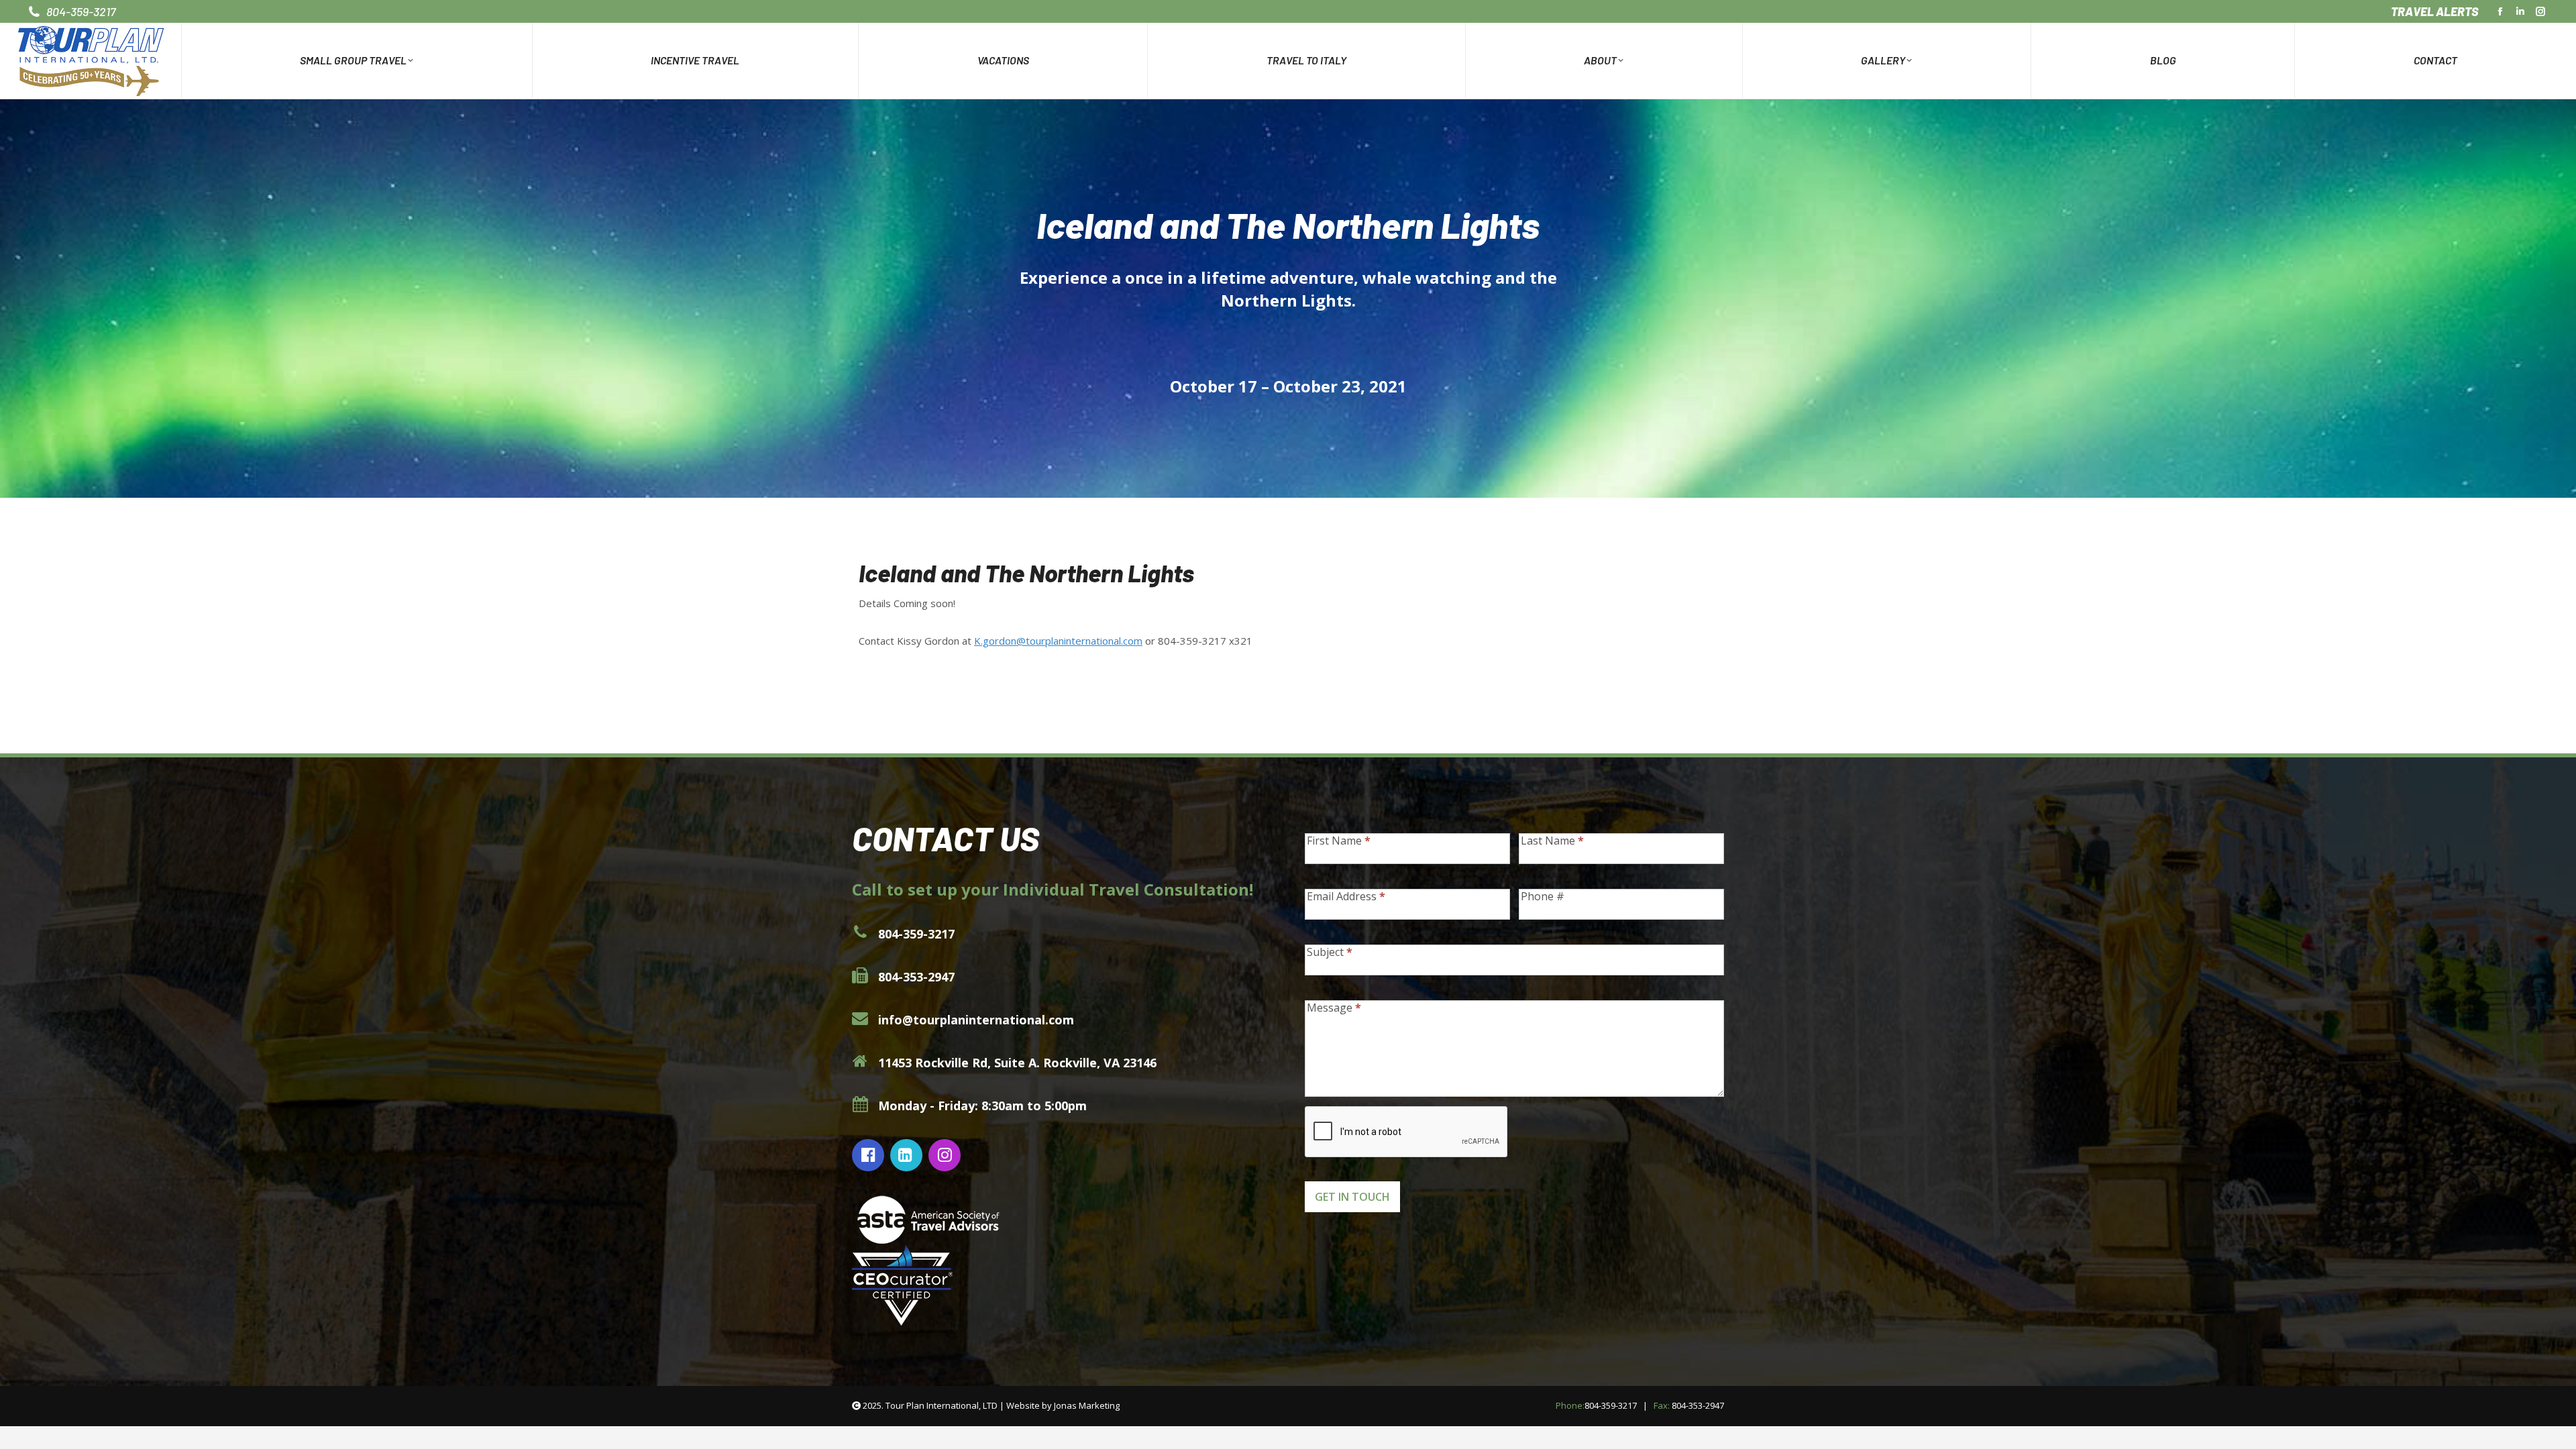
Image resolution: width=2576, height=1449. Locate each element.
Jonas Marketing (1087, 1405)
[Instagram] (946, 1155)
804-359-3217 (1611, 1405)
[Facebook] (870, 1155)
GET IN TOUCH (1352, 1197)
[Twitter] (908, 1155)
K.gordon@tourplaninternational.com (1058, 641)
